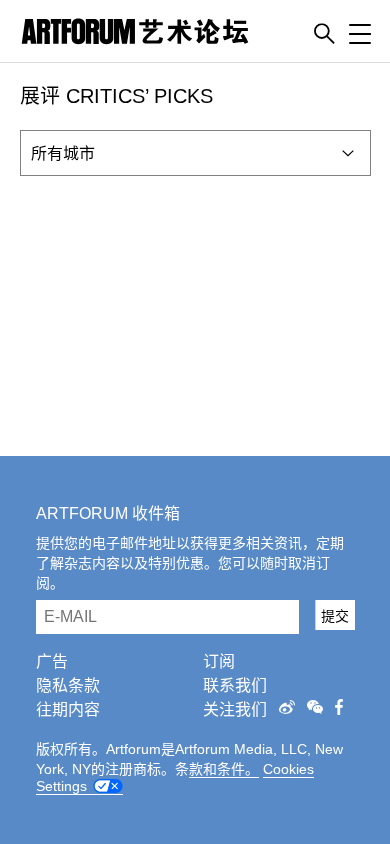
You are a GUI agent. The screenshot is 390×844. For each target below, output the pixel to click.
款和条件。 (224, 769)
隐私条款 (68, 685)
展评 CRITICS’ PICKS (116, 96)
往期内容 (68, 709)
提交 (335, 616)
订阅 (219, 661)
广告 (52, 661)
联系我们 (235, 685)
